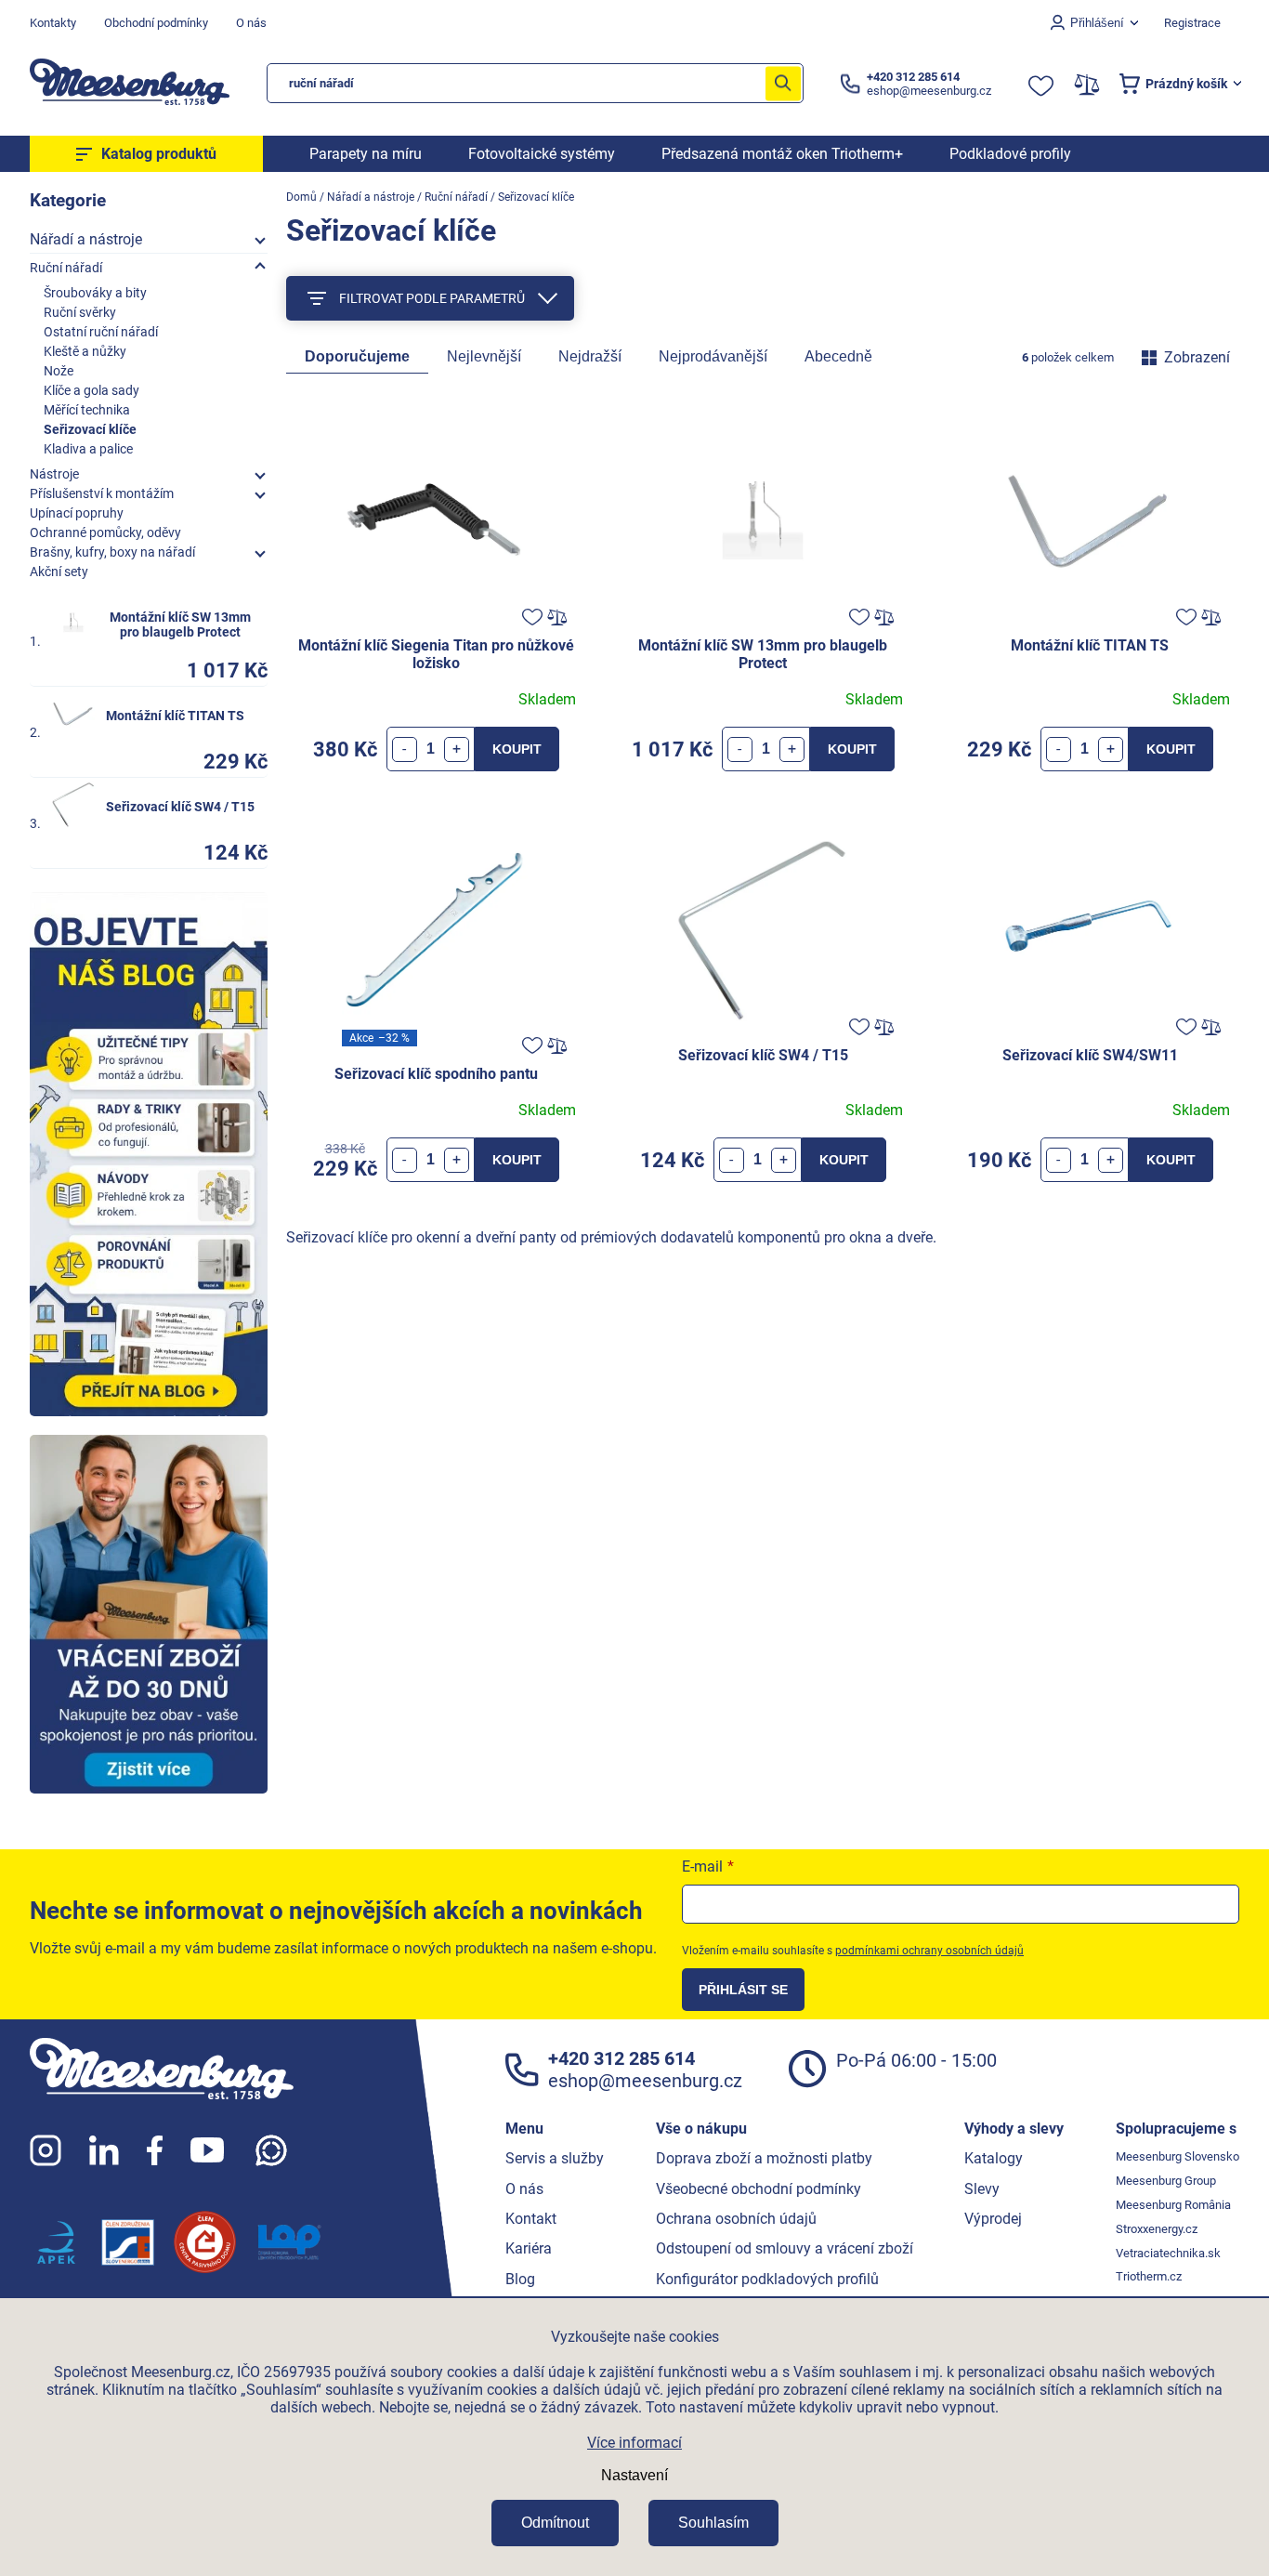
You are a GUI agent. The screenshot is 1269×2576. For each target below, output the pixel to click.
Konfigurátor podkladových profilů (767, 2279)
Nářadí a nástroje (86, 239)
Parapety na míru (366, 154)
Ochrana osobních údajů (736, 2219)
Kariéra (529, 2248)
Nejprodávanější (713, 356)
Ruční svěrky (80, 312)
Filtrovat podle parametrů (432, 298)
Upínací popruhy (77, 513)
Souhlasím (713, 2523)
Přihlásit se (743, 1990)
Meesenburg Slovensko (1177, 2156)
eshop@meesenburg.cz (645, 2081)
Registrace (1192, 23)
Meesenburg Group (1166, 2181)
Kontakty (53, 23)
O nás (251, 23)
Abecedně (838, 356)
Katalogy (994, 2158)
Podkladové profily (1010, 154)
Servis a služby (555, 2158)
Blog (520, 2279)
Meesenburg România (1173, 2205)
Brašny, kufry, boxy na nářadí (112, 552)
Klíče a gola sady (92, 390)
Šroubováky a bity (95, 293)
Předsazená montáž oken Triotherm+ (782, 154)
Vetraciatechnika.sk (1168, 2253)
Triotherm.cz (1149, 2276)
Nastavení (634, 2475)
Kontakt (531, 2219)
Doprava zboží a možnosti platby (764, 2158)
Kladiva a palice (88, 449)
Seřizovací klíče (90, 429)
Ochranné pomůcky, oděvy (105, 532)
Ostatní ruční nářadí (101, 332)
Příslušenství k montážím (102, 493)
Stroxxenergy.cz (1157, 2229)
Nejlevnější (484, 356)
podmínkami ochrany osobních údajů (929, 1951)
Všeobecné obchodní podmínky (759, 2189)
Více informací (634, 2443)
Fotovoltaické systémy (542, 154)
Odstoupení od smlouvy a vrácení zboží (785, 2248)
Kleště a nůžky (85, 351)
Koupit (517, 749)
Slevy (982, 2189)
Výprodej (993, 2219)
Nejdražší (590, 356)
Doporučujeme (357, 356)
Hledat (783, 83)
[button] (457, 749)
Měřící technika (87, 410)
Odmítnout (555, 2523)
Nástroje (54, 474)
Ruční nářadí (66, 268)
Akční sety (59, 572)
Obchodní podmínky (156, 23)
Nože (59, 371)
